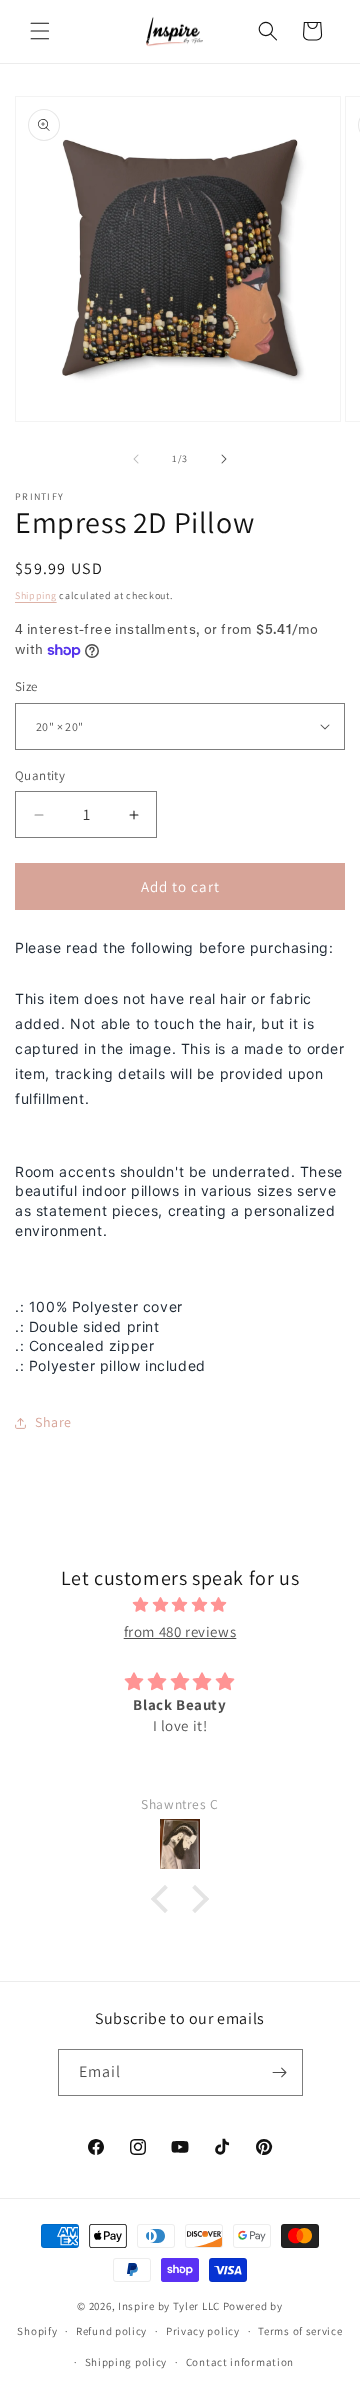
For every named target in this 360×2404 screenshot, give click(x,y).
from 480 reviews (180, 1631)
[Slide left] (136, 459)
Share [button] (53, 1422)
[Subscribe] (280, 2072)
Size (26, 686)
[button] (40, 31)
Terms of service (300, 2331)
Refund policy (111, 2331)
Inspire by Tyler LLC (169, 2306)
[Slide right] (224, 459)
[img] (180, 1604)
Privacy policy (203, 2331)
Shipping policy (126, 2362)
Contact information (240, 2362)
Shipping (36, 595)
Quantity (40, 775)
